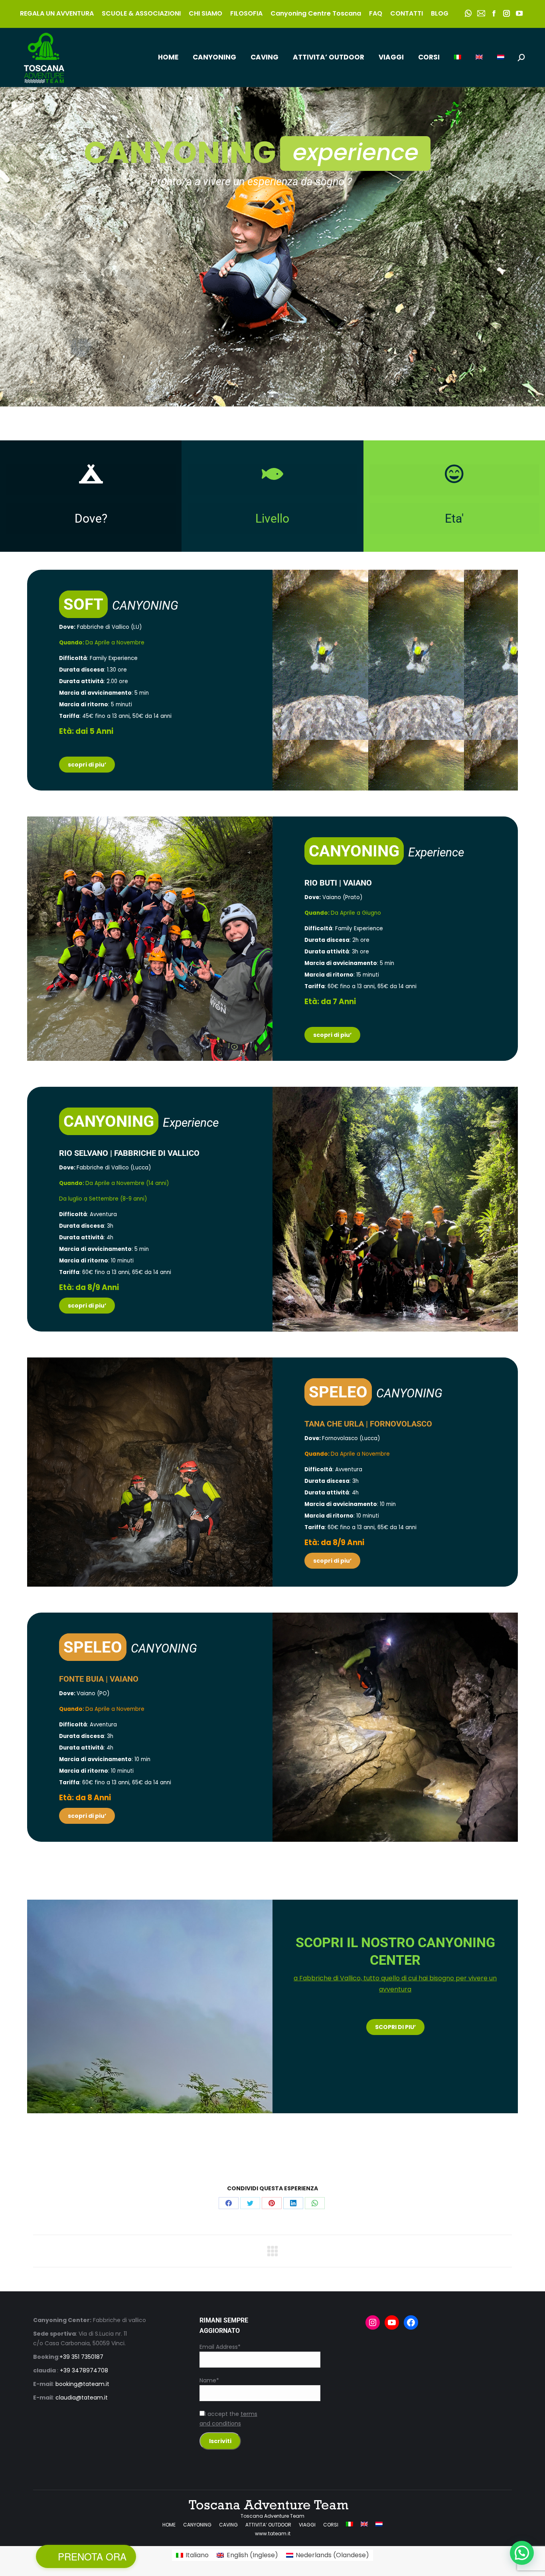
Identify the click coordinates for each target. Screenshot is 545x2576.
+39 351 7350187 (81, 2357)
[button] (522, 2553)
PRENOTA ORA (92, 2556)
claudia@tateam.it (82, 2398)
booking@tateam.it (82, 2384)
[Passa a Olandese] (501, 57)
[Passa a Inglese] (479, 57)
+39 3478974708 (84, 2370)
